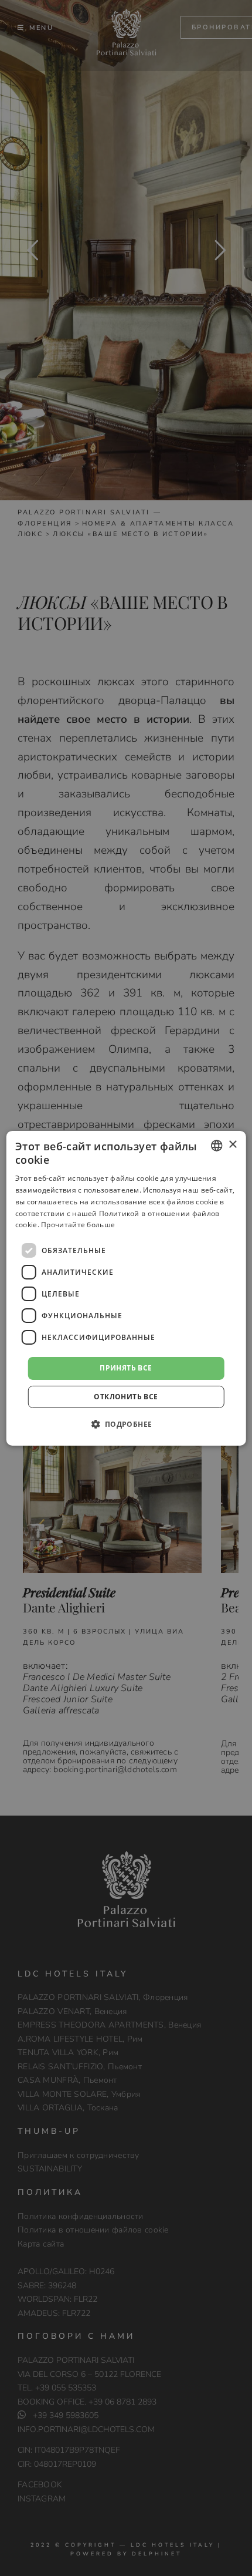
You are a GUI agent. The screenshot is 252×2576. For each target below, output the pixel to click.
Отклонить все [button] (126, 1397)
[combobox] (216, 1145)
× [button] (232, 1145)
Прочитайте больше (78, 1225)
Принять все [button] (126, 1368)
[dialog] (126, 1288)
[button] (126, 1424)
